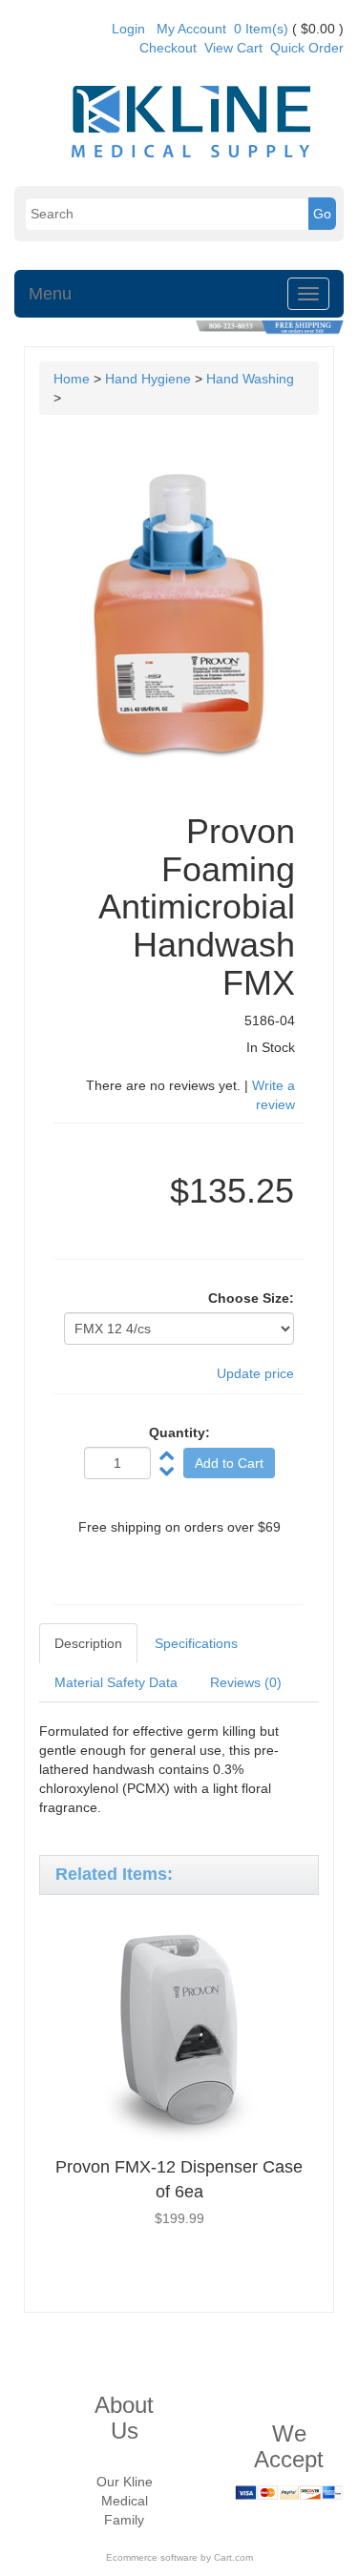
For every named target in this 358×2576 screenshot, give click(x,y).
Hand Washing (250, 379)
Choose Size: (251, 1298)
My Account (191, 29)
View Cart (233, 48)
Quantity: (179, 1432)
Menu (50, 294)
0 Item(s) (261, 29)
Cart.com (233, 2557)
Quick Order (307, 48)
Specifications (196, 1643)
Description (88, 1643)
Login (128, 29)
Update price (255, 1373)
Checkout (168, 48)
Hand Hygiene (148, 379)
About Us (124, 2417)
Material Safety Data (116, 1682)
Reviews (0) (246, 1682)
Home (72, 379)
